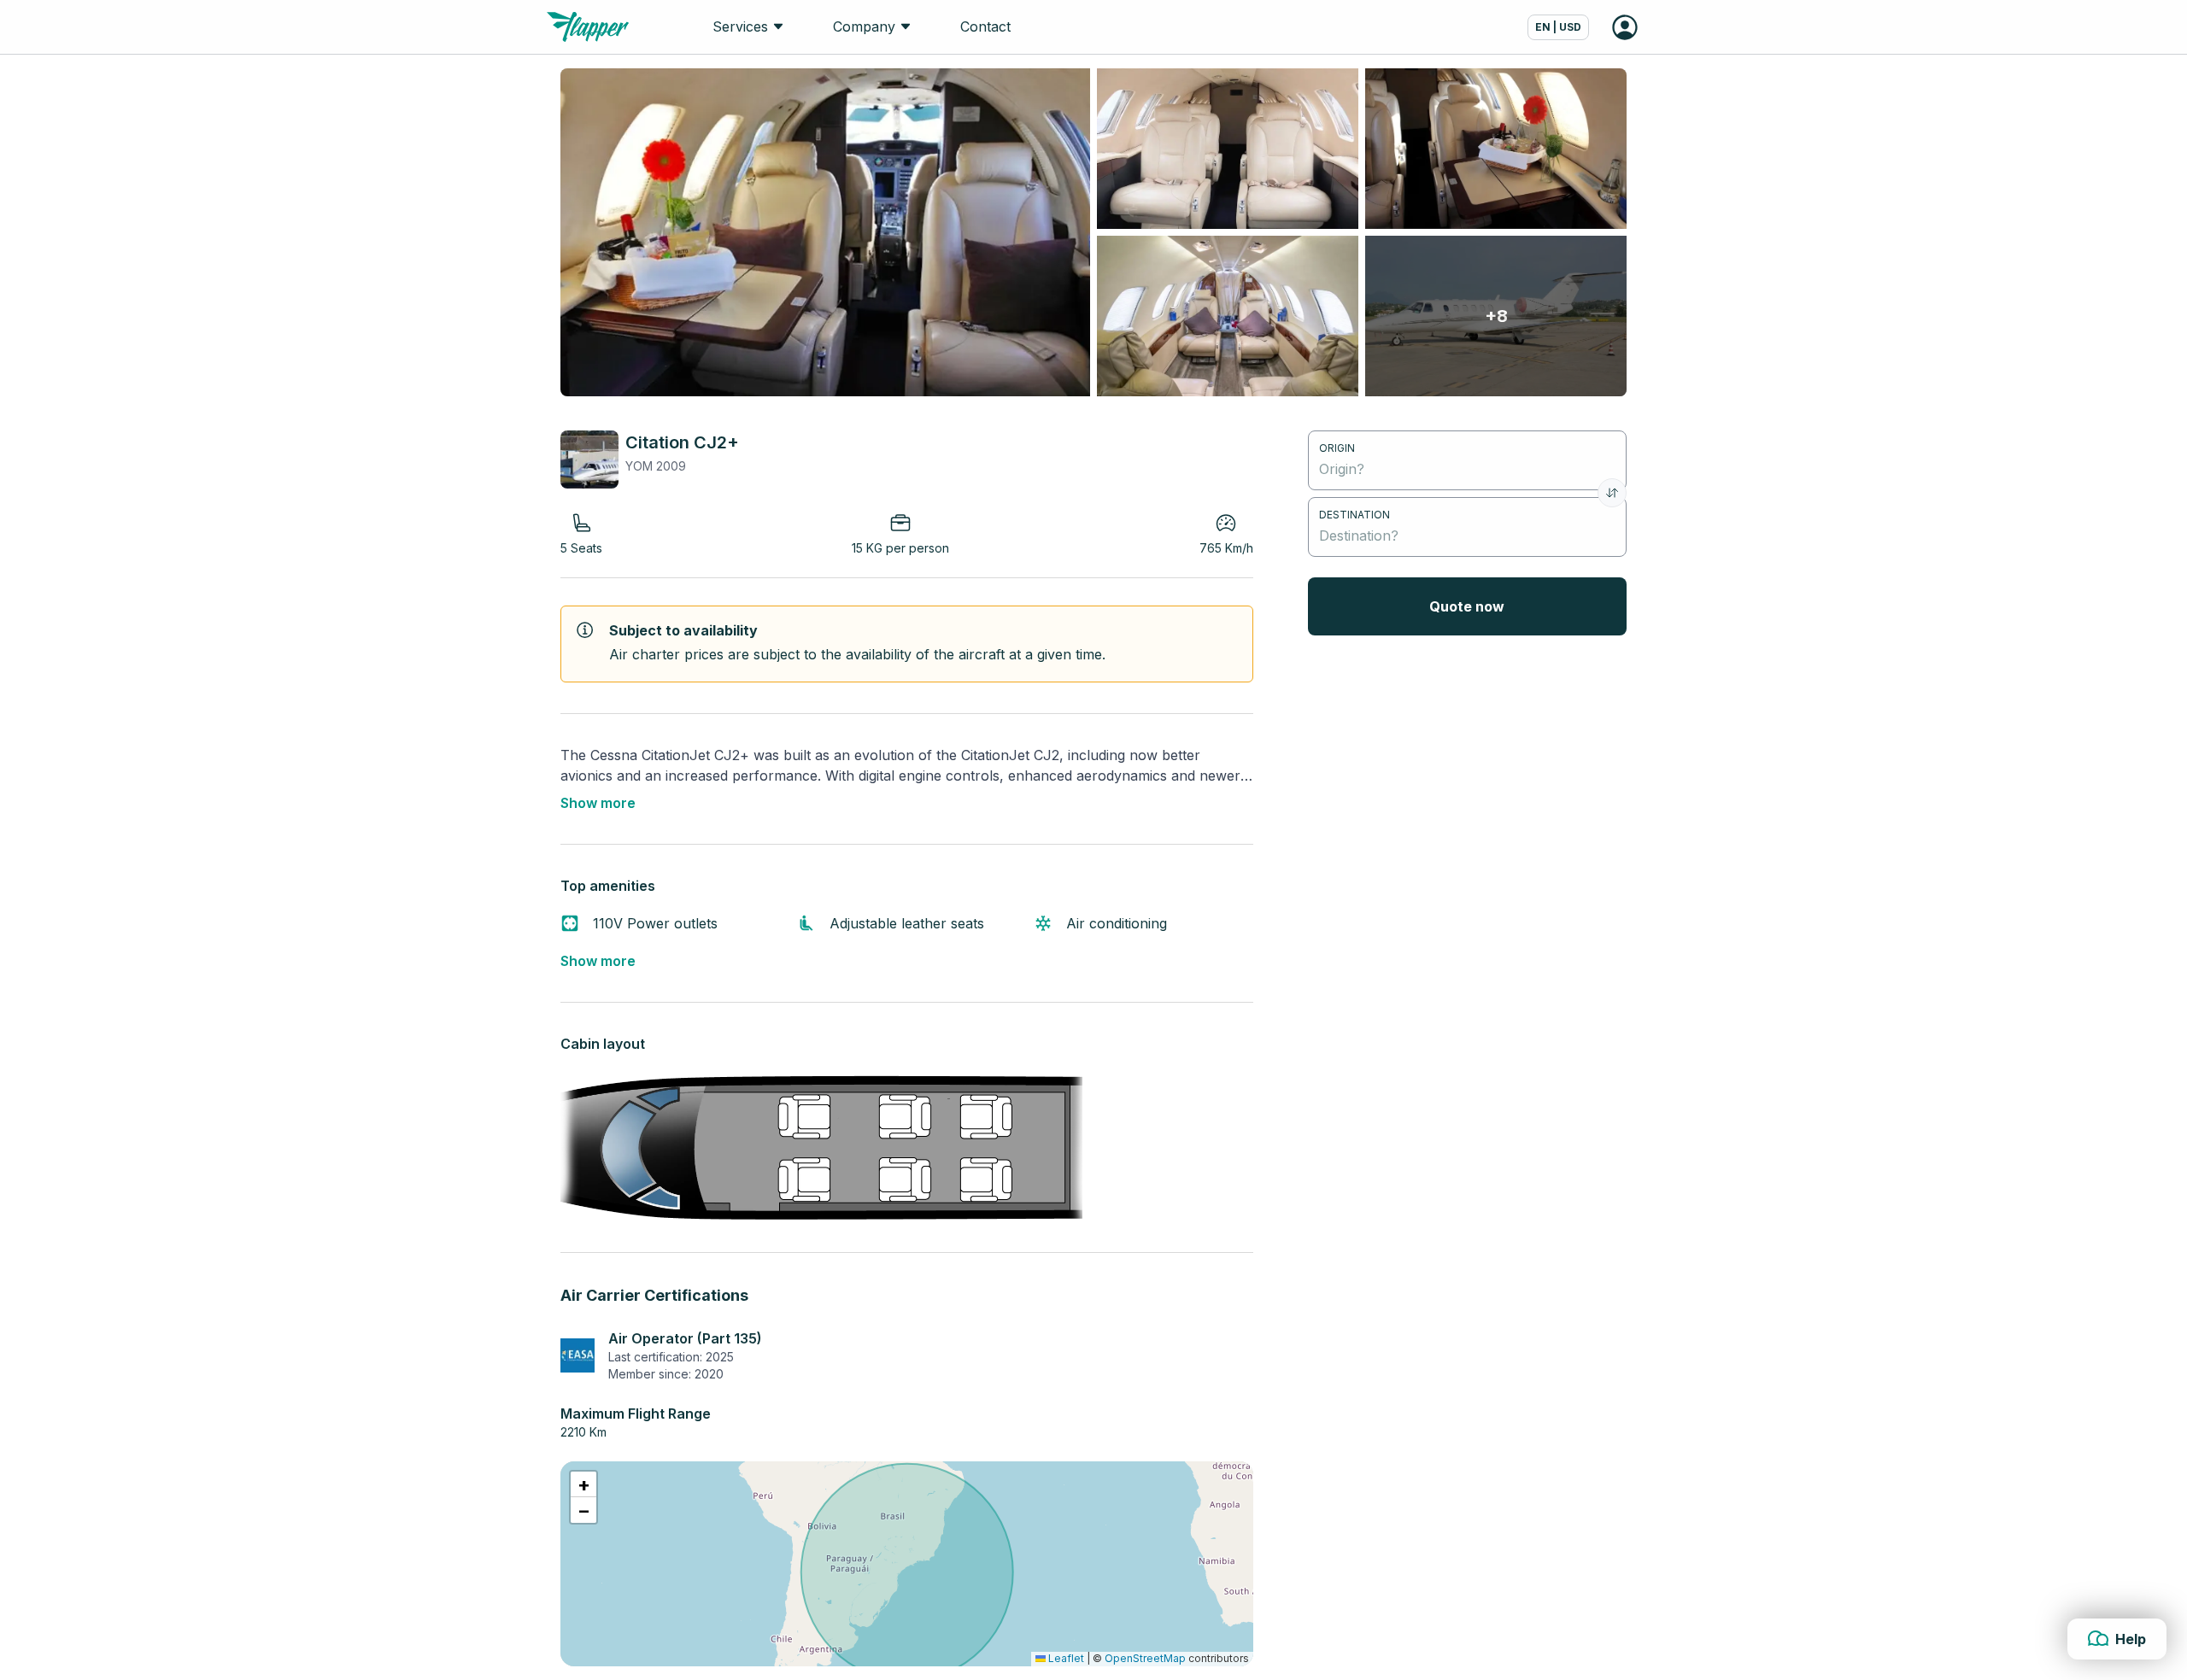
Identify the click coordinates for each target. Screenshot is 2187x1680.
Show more (598, 803)
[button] (583, 1484)
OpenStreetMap (1145, 1658)
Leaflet (1065, 1658)
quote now (1467, 606)
